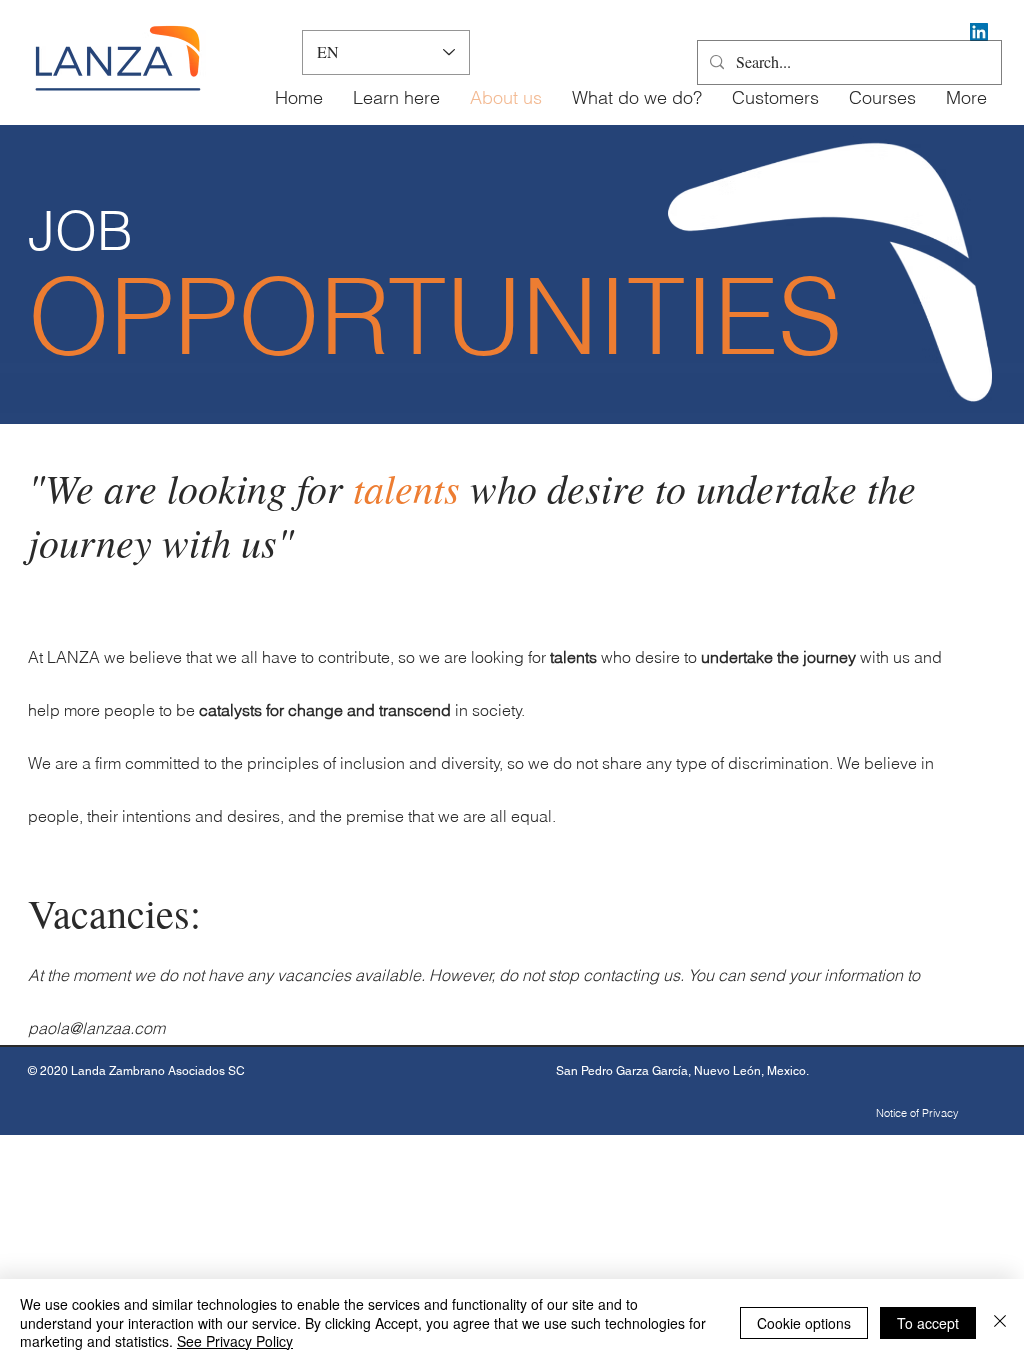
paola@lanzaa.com (96, 1028)
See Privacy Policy (235, 1341)
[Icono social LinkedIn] (979, 32)
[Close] (1000, 1322)
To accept (928, 1323)
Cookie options (804, 1323)
